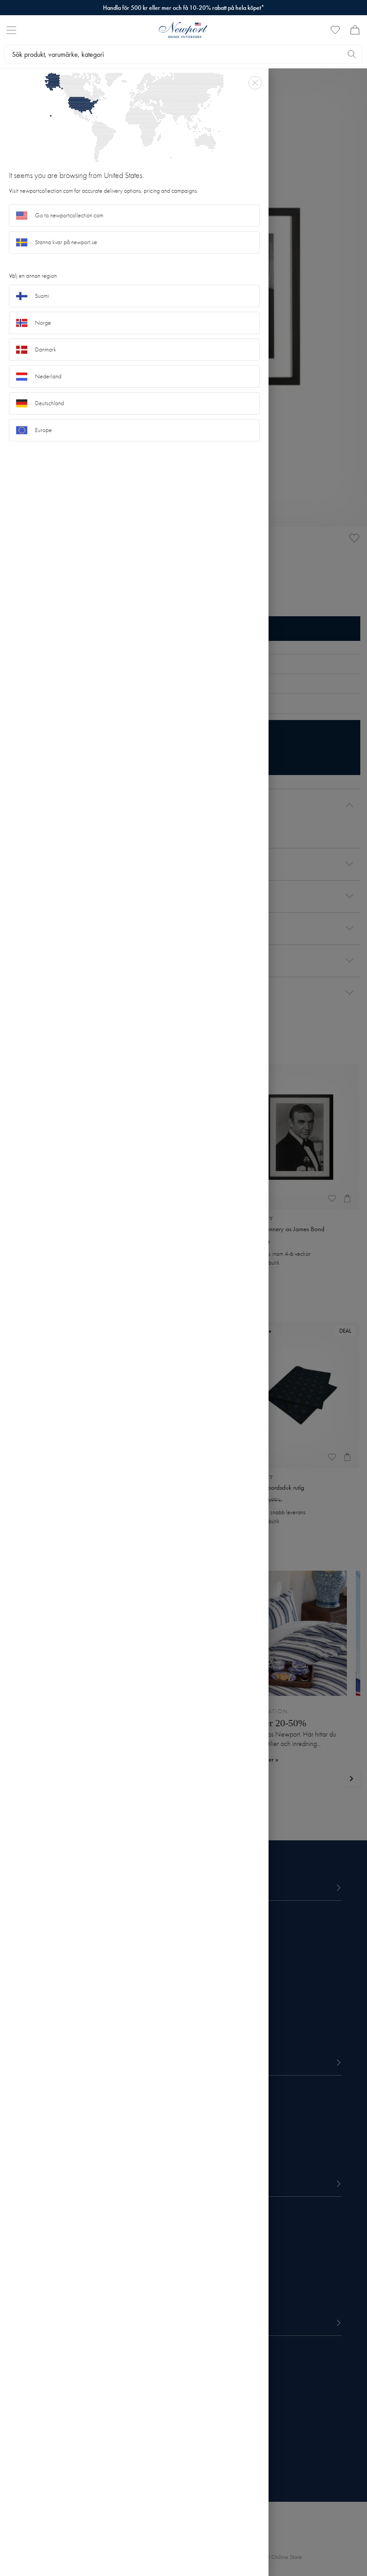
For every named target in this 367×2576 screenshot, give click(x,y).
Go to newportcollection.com (69, 215)
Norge (43, 323)
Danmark (46, 350)
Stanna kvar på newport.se (66, 242)
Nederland (48, 376)
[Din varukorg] (355, 30)
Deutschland (49, 403)
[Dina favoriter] (335, 30)
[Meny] (11, 30)
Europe (43, 430)
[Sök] (352, 54)
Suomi (42, 296)
